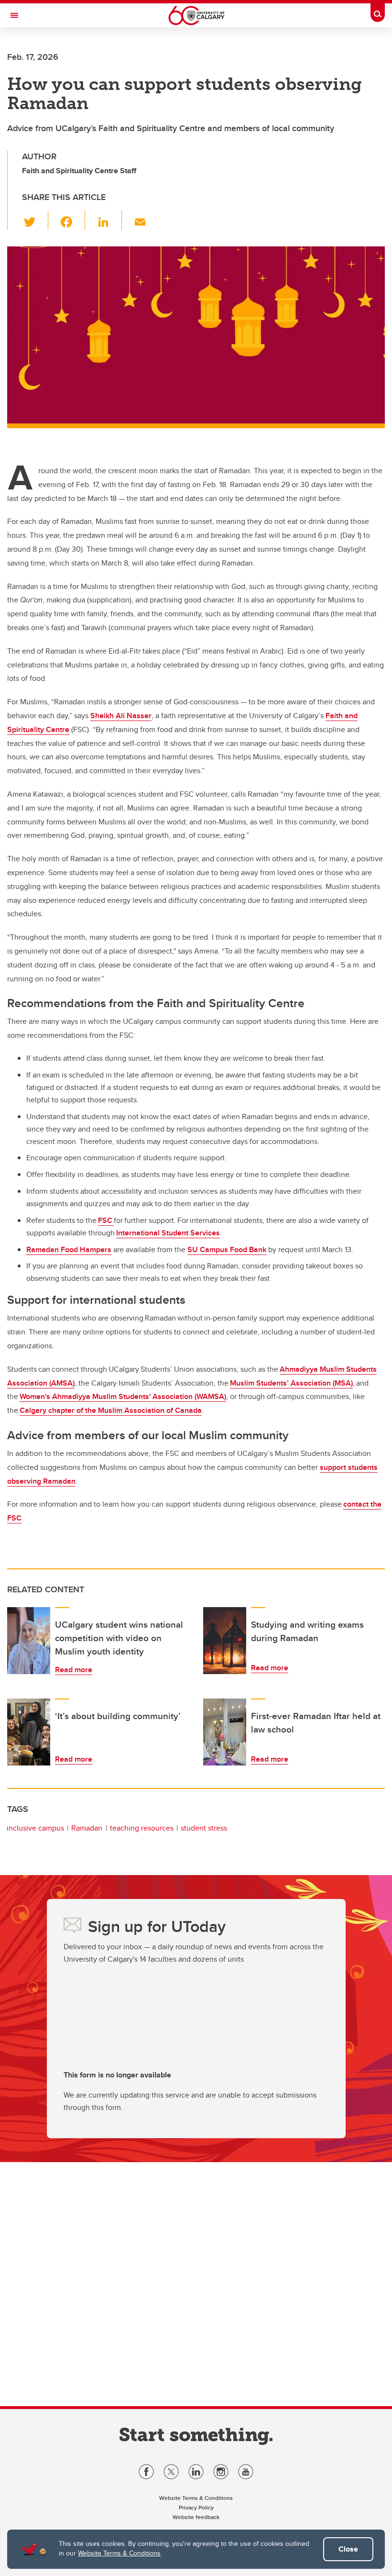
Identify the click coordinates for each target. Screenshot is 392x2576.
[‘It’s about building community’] (29, 1732)
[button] (35, 220)
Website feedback (196, 2517)
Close (348, 2549)
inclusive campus (35, 1828)
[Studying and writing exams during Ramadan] (225, 1641)
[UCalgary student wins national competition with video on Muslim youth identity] (29, 1641)
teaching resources (142, 1828)
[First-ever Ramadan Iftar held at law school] (225, 1732)
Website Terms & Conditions (119, 2553)
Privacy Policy (196, 2507)
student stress (204, 1828)
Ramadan (87, 1828)
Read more (74, 1670)
